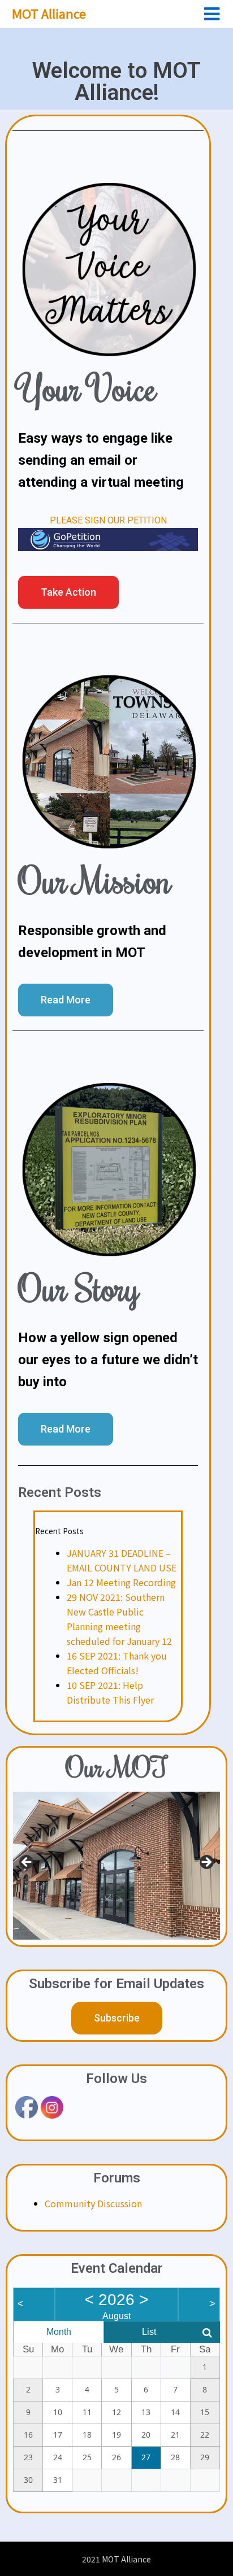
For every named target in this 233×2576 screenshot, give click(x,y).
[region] (116, 1865)
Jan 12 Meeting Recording (121, 1582)
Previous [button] (27, 1863)
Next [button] (206, 1863)
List (149, 2332)
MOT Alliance (49, 13)
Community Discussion (93, 2203)
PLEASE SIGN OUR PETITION (108, 520)
